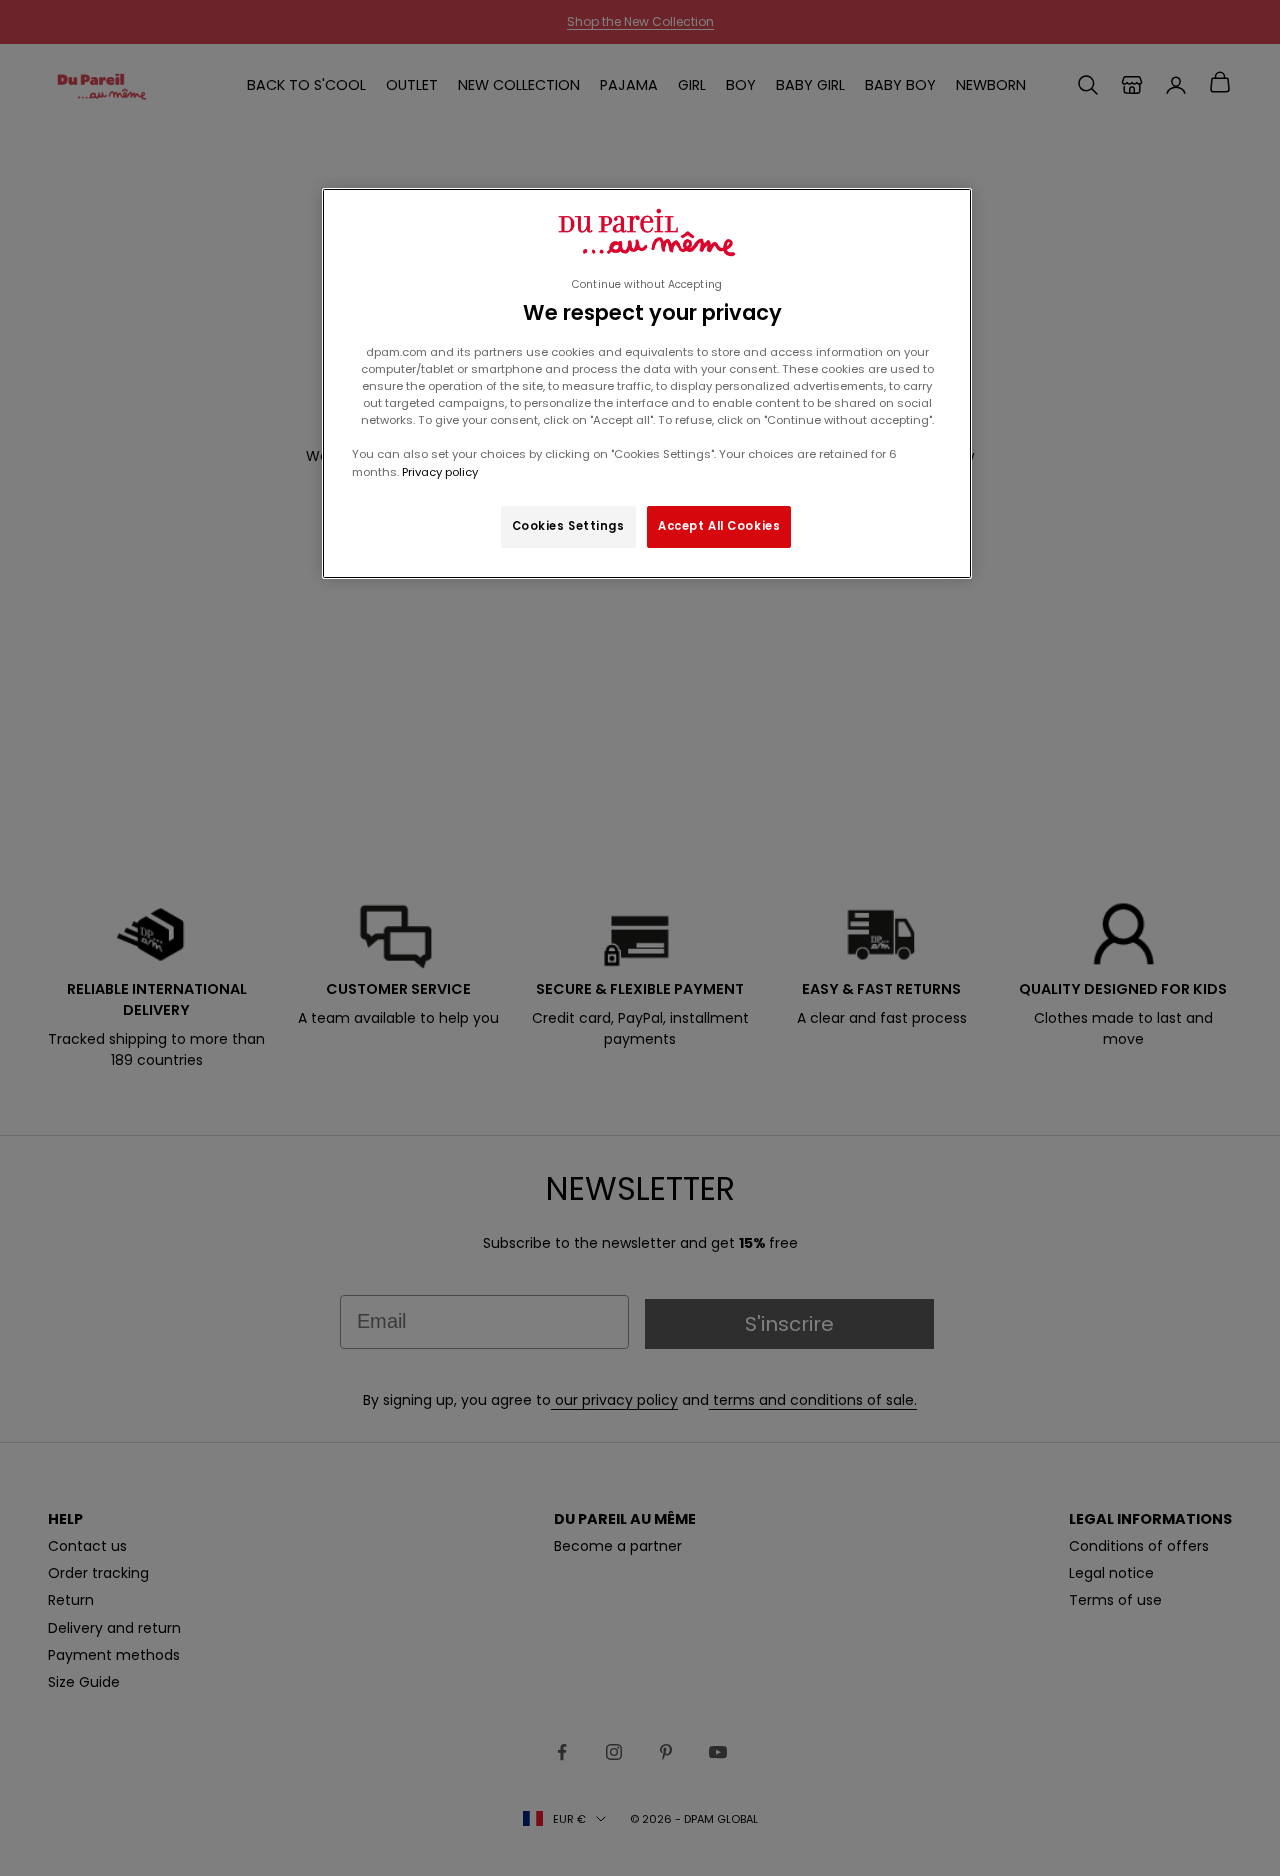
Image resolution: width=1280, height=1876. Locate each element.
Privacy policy (438, 472)
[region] (647, 383)
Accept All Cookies (719, 526)
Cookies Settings (568, 526)
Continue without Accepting (647, 284)
